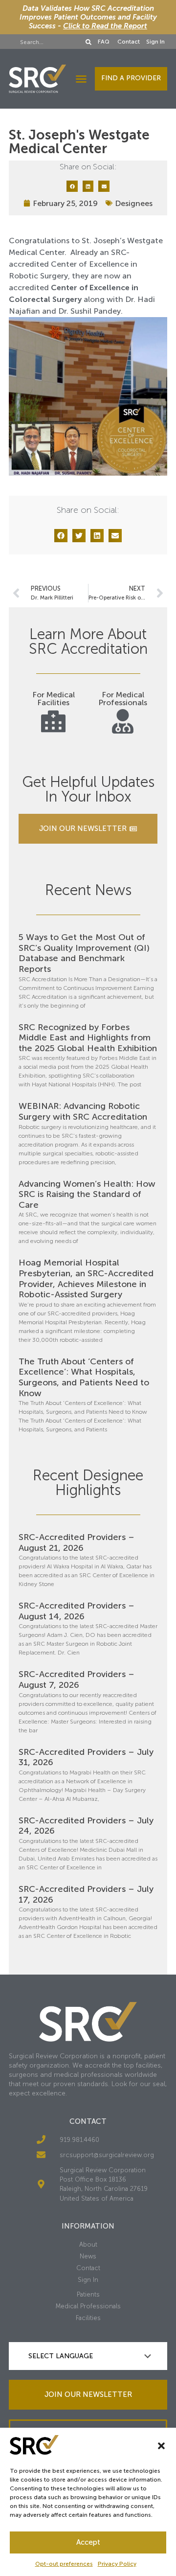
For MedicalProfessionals (123, 699)
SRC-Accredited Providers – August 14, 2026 (77, 1611)
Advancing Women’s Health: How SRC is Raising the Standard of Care (87, 1194)
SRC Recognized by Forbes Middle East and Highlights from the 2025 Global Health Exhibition (88, 1038)
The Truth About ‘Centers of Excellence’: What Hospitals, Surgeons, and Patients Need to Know (84, 1377)
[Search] (88, 42)
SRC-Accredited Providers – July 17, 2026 (86, 1894)
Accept (88, 2542)
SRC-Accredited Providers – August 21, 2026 (77, 1542)
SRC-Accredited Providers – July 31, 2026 (86, 1757)
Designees (134, 203)
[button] (161, 2446)
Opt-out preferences (64, 2564)
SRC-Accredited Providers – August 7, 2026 (77, 1679)
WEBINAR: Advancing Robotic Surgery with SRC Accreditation (83, 1111)
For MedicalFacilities (54, 699)
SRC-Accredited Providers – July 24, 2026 (86, 1826)
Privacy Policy (117, 2564)
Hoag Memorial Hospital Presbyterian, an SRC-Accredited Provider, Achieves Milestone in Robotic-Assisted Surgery (86, 1278)
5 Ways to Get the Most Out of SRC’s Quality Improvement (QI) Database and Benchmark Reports (84, 953)
